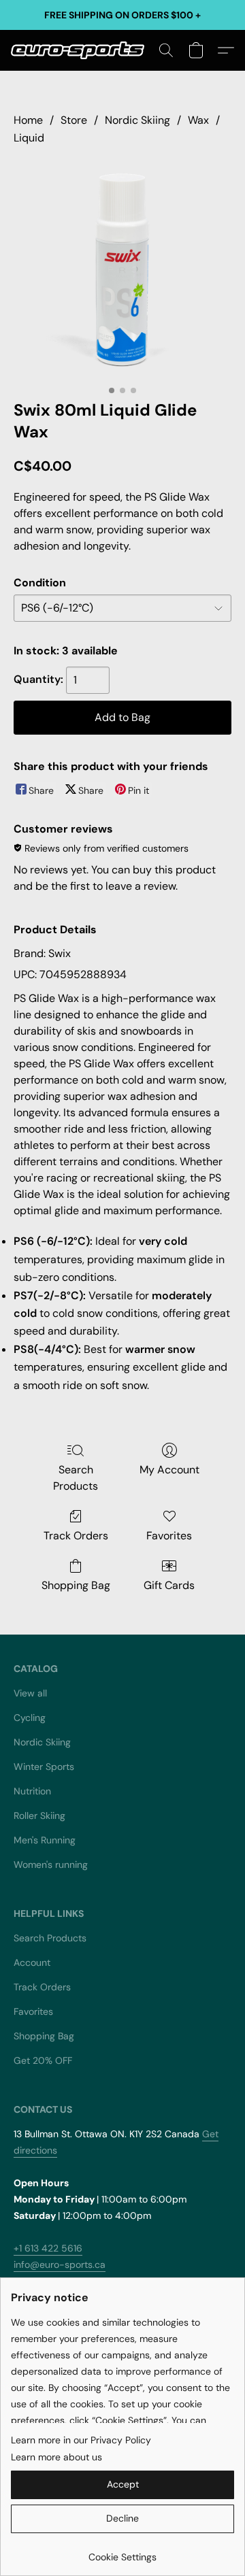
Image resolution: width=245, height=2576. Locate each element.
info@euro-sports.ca (60, 2264)
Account (32, 1962)
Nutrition (32, 1791)
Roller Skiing (39, 1816)
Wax (198, 120)
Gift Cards (169, 1585)
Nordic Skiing (137, 120)
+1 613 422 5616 (48, 2248)
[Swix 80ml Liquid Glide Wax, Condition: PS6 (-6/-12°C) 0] (122, 270)
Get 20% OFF (43, 2060)
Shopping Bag (76, 1585)
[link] (122, 2552)
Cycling (30, 1718)
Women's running (51, 1864)
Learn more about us (56, 2457)
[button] (81, 50)
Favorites (169, 1536)
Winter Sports (44, 1767)
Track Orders (76, 1536)
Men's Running (45, 1840)
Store (74, 120)
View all (30, 1693)
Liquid (29, 138)
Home (28, 120)
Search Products (76, 1478)
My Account (169, 1470)
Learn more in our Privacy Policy (81, 2440)
